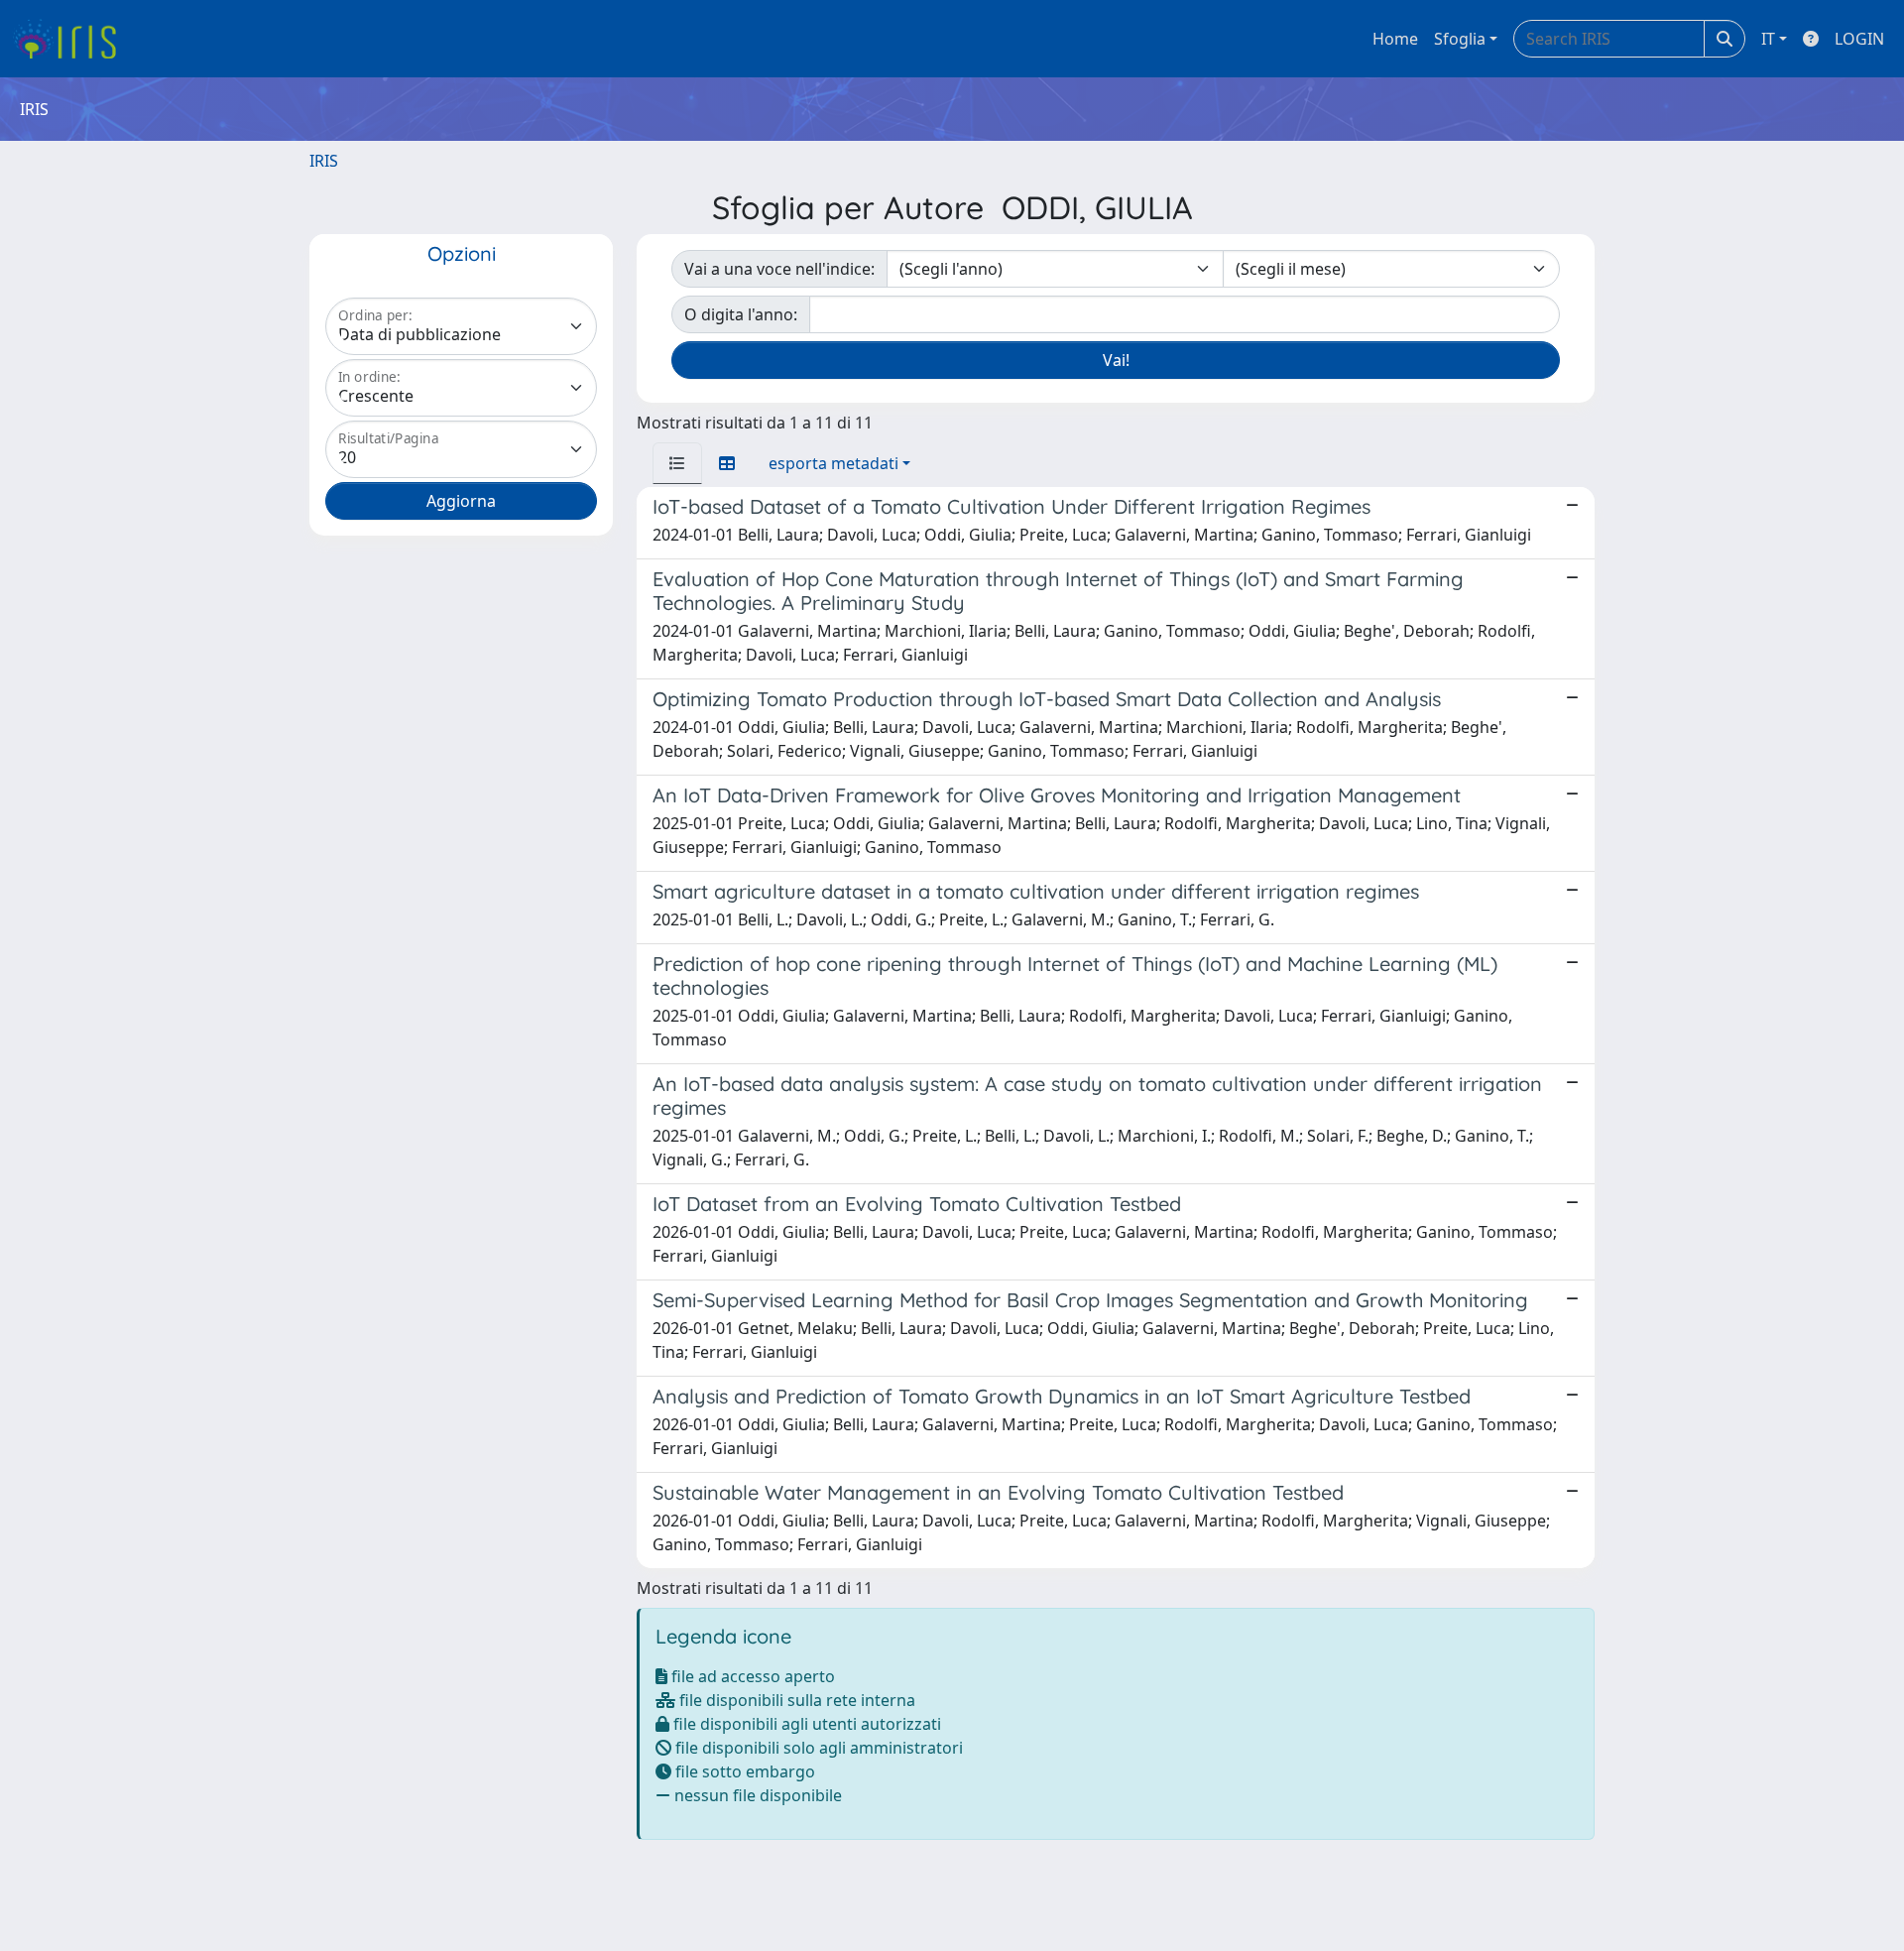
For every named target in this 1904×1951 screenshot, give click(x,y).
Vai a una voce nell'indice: (779, 269)
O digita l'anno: (741, 314)
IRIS (324, 161)
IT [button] (1768, 39)
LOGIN (1859, 39)
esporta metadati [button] (833, 463)
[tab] (677, 463)
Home (1395, 39)
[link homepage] (72, 39)
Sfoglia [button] (1460, 39)
